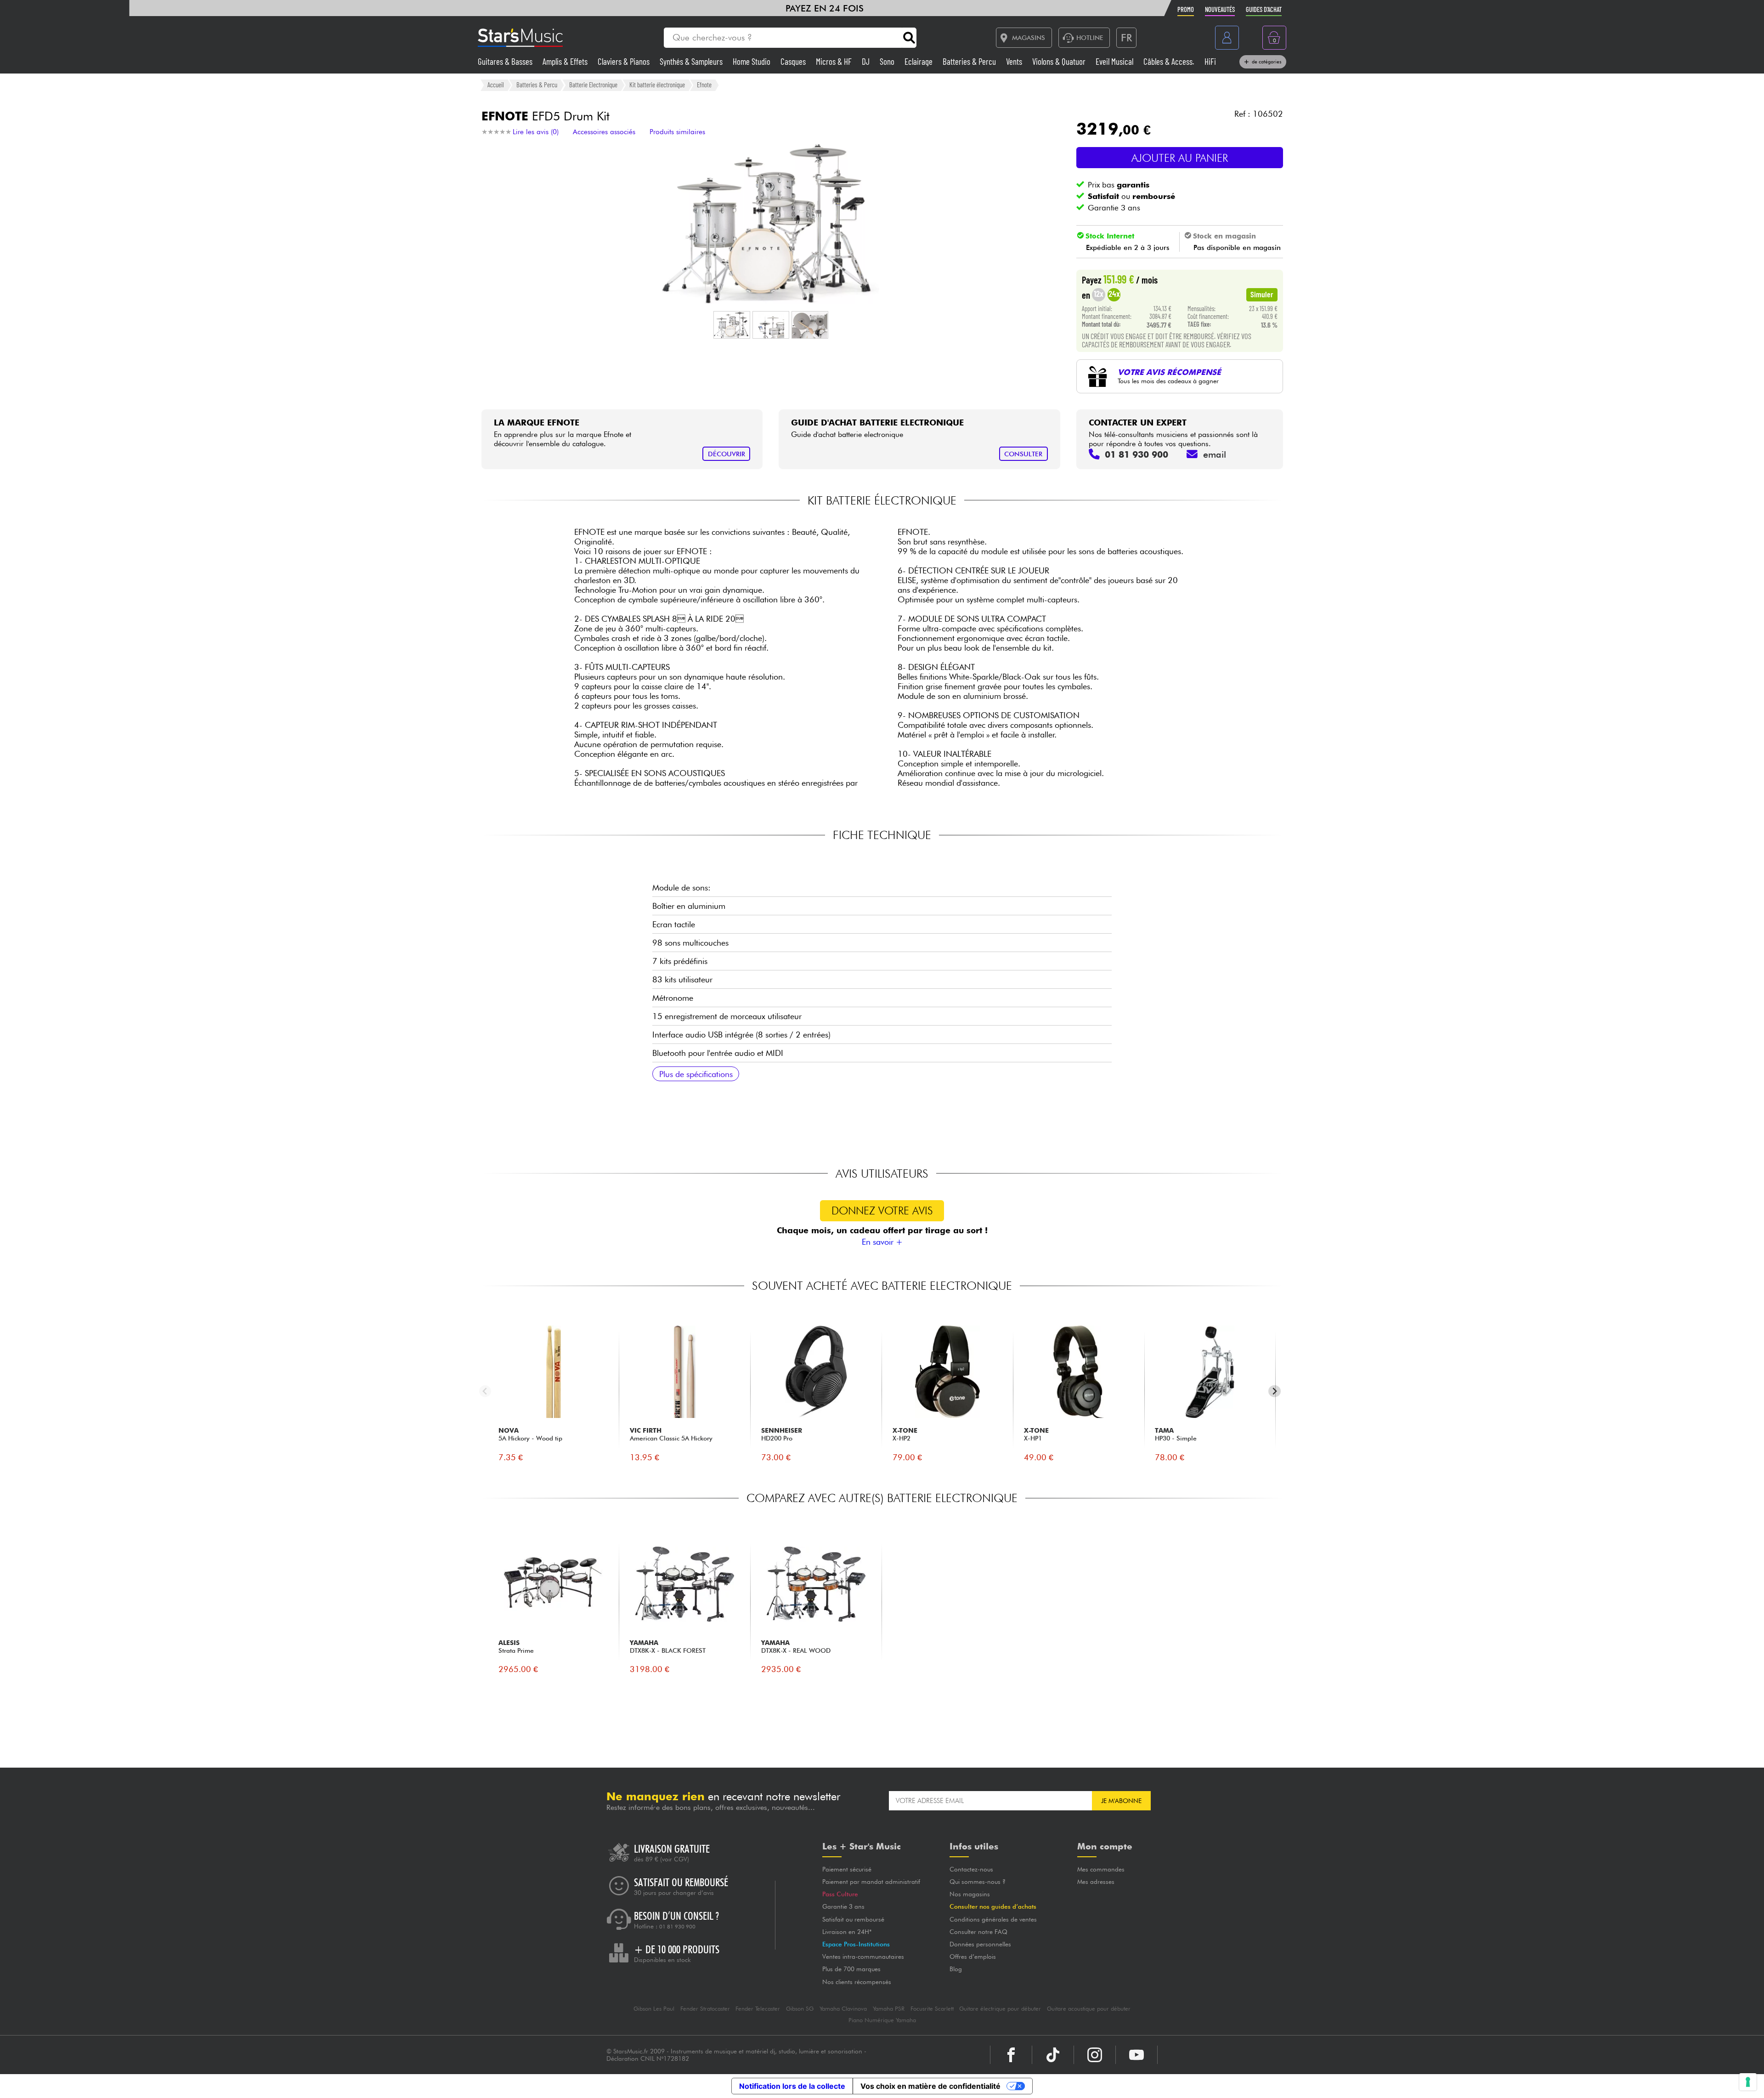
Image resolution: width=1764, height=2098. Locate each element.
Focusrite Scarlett (932, 2009)
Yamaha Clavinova (843, 2009)
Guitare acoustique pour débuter (1089, 2009)
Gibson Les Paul (654, 2009)
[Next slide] (1275, 1391)
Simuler (1262, 294)
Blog (956, 1969)
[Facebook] (1011, 2055)
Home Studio (752, 61)
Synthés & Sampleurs (692, 61)
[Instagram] (1095, 2055)
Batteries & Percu (970, 61)
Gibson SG (800, 2009)
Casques (794, 61)
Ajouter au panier (1180, 158)
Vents (1015, 61)
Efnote (704, 85)
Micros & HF (835, 61)
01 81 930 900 (677, 1927)
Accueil (496, 85)
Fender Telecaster (758, 2009)
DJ (867, 61)
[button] (732, 325)
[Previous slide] (485, 1391)
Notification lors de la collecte (792, 2086)
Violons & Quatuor (1060, 61)
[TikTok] (1053, 2055)
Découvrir (727, 454)
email (1215, 454)
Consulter (1023, 454)
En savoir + (882, 1242)
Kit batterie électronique (657, 85)
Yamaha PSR (889, 2009)
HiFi (1210, 61)
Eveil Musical (1115, 61)
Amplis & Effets (566, 61)
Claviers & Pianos (625, 61)
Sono (888, 61)
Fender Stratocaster (705, 2009)
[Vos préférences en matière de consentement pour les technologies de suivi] (1748, 2082)
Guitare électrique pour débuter (1000, 2009)
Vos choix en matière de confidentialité (930, 2086)
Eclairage (919, 61)
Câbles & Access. (1170, 61)
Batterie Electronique (593, 85)
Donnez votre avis (882, 1211)
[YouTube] (1136, 2055)
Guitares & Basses (506, 61)
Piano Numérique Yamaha (882, 2020)
